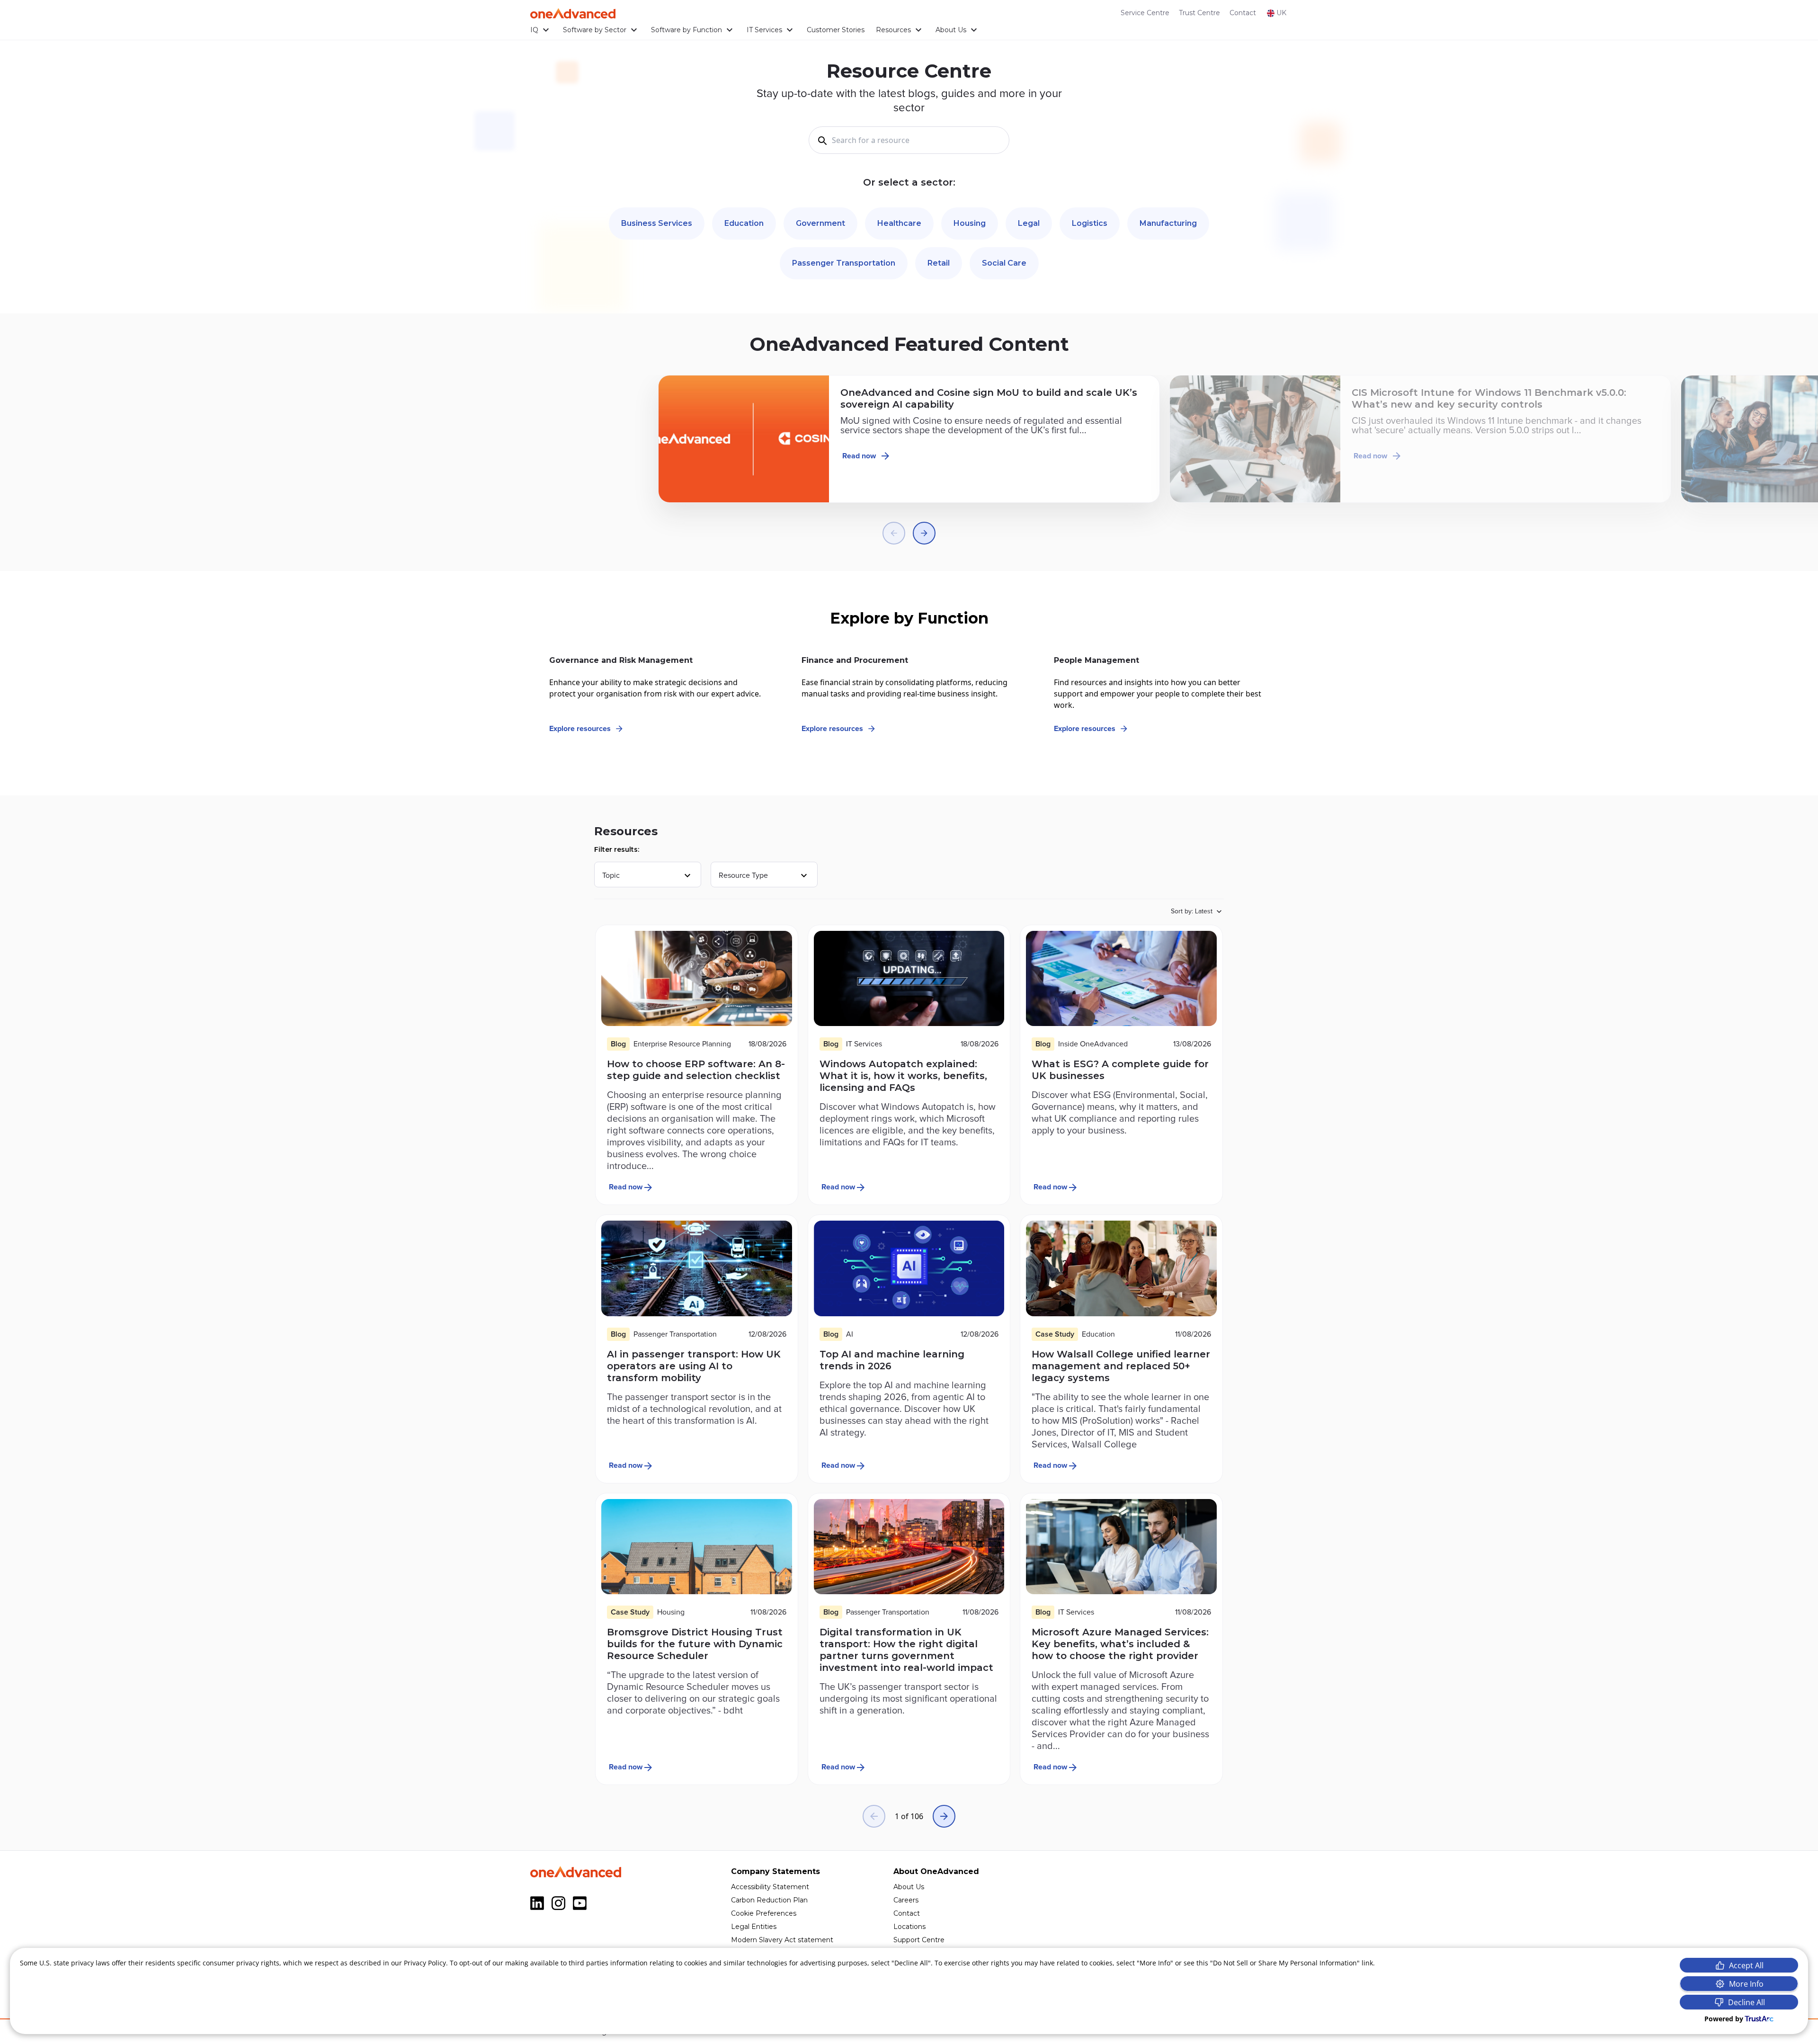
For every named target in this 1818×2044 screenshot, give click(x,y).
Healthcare (899, 223)
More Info (1746, 1984)
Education (744, 223)
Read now (859, 456)
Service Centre (1145, 13)
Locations (909, 1927)
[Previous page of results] (874, 1816)
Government (820, 223)
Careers (906, 1900)
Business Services (657, 223)
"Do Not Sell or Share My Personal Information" (1285, 1963)
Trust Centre (1199, 13)
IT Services (764, 30)
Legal (1029, 223)
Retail (939, 263)
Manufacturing (1168, 223)
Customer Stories (836, 30)
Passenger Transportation (844, 263)
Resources (893, 30)
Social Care (1004, 263)
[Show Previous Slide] (894, 533)
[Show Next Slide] (924, 533)
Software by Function (686, 30)
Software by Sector (595, 30)
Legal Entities (754, 1927)
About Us (951, 30)
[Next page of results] (944, 1816)
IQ (534, 30)
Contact (1243, 13)
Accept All (1746, 1965)
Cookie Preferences (764, 1913)
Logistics (1090, 223)
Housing (970, 223)
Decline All (1747, 2002)
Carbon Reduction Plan (769, 1900)
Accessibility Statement (770, 1887)
